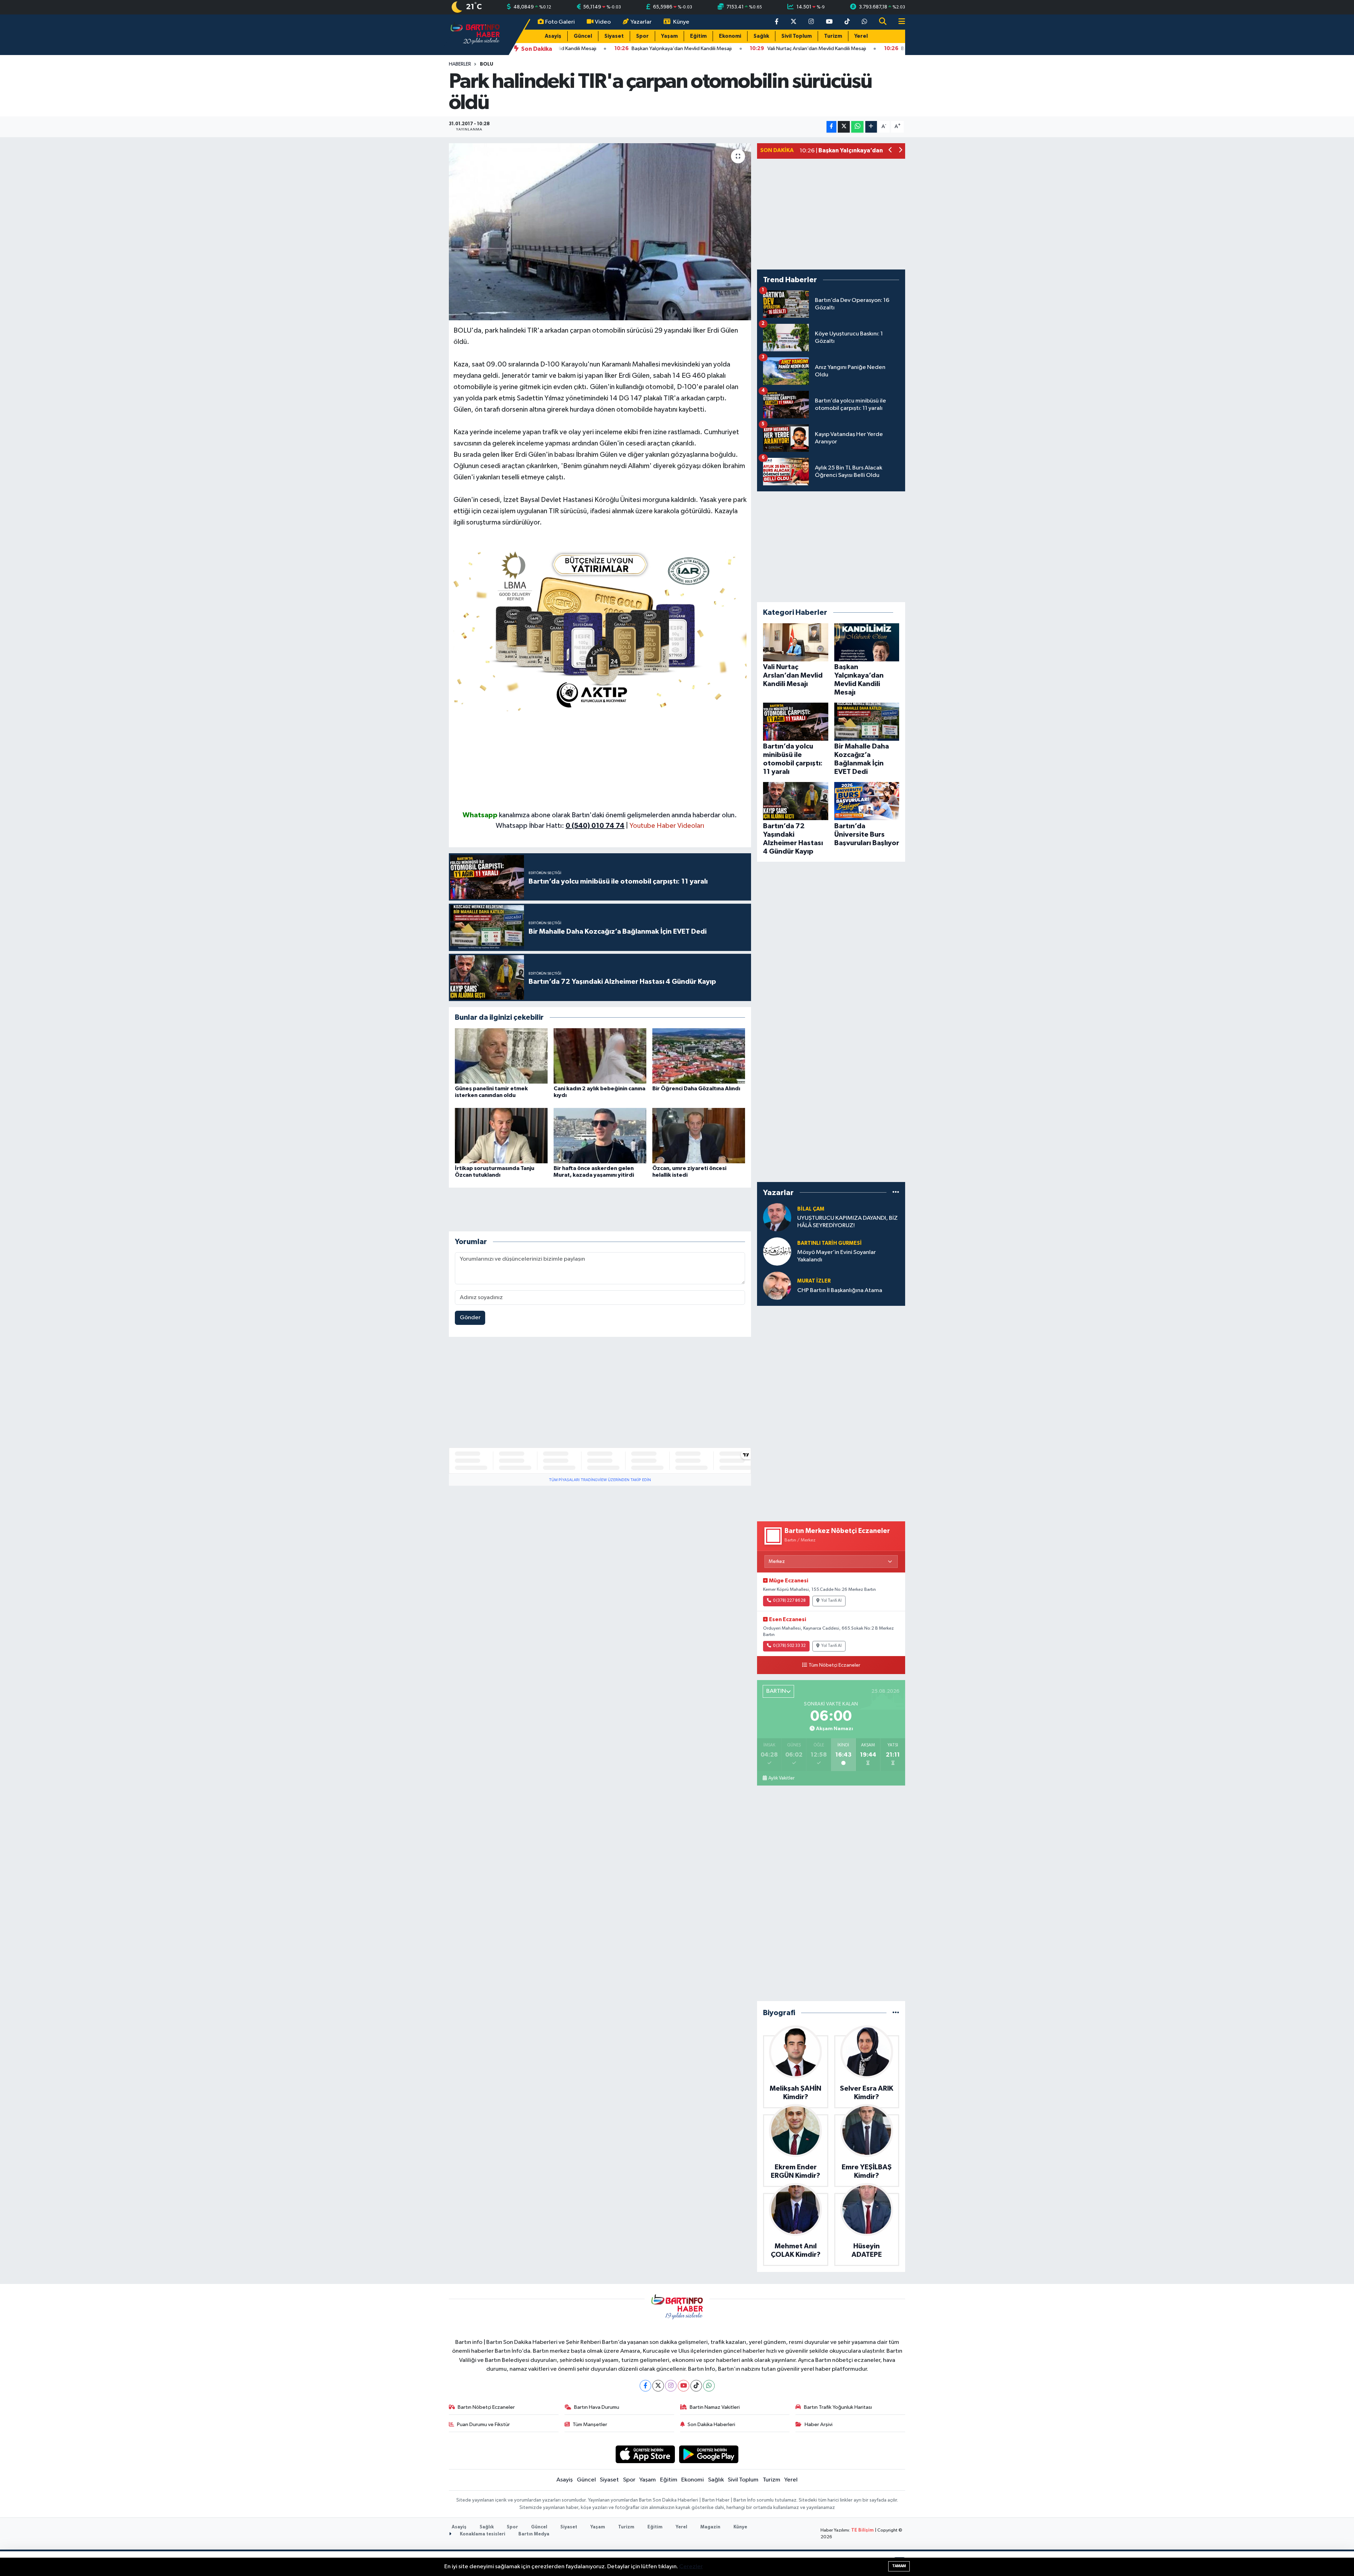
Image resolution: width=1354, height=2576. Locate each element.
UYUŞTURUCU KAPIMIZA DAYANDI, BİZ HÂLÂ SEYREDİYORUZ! (847, 1222)
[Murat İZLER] (777, 1286)
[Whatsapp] (709, 2386)
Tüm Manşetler (590, 2425)
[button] (891, 151)
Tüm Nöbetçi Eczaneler (834, 1665)
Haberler (460, 64)
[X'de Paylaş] (844, 127)
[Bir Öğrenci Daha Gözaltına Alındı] (699, 1056)
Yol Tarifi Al (831, 1601)
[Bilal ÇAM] (777, 1217)
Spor (642, 36)
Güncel (583, 36)
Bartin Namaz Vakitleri (715, 2407)
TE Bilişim (862, 2530)
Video (603, 22)
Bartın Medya (534, 2534)
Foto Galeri (560, 22)
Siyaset (614, 36)
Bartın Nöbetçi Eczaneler (486, 2407)
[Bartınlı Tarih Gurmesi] (777, 1251)
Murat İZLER (814, 1281)
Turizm (833, 36)
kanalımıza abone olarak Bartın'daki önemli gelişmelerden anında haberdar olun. (618, 815)
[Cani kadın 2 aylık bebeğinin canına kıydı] (600, 1056)
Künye (681, 22)
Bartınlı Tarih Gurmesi (830, 1243)
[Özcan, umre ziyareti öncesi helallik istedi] (699, 1136)
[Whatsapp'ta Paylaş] (857, 127)
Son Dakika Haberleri (711, 2425)
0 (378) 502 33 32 (789, 1646)
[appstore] (645, 2454)
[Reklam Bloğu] (600, 628)
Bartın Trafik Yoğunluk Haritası (838, 2407)
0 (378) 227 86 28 (789, 1601)
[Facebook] (645, 2386)
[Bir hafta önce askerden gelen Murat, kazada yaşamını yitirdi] (600, 1136)
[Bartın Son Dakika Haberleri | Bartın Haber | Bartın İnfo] (475, 34)
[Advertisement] (600, 760)
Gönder (470, 1318)
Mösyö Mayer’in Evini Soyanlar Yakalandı (837, 1256)
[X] (658, 2386)
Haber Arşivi (819, 2425)
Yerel (861, 36)
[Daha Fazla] (871, 127)
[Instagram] (671, 2386)
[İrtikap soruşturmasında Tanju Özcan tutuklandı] (501, 1136)
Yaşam (669, 36)
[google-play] (709, 2454)
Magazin (710, 2527)
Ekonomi (730, 36)
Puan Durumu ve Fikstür (483, 2425)
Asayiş (553, 36)
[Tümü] (896, 1192)
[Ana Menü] (899, 22)
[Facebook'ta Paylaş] (831, 127)
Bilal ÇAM (811, 1209)
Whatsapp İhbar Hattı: (560, 826)
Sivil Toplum (797, 36)
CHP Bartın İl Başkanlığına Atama (840, 1290)
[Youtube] (684, 2386)
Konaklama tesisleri (482, 2534)
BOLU (487, 64)
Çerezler (691, 2567)
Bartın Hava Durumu (597, 2407)
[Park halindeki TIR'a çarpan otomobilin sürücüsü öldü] (600, 232)
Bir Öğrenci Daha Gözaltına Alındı (696, 1089)
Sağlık (761, 36)
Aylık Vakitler (781, 1778)
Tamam (899, 2566)
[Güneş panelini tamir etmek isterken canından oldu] (501, 1056)
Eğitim (698, 36)
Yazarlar (641, 22)
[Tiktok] (696, 2386)
